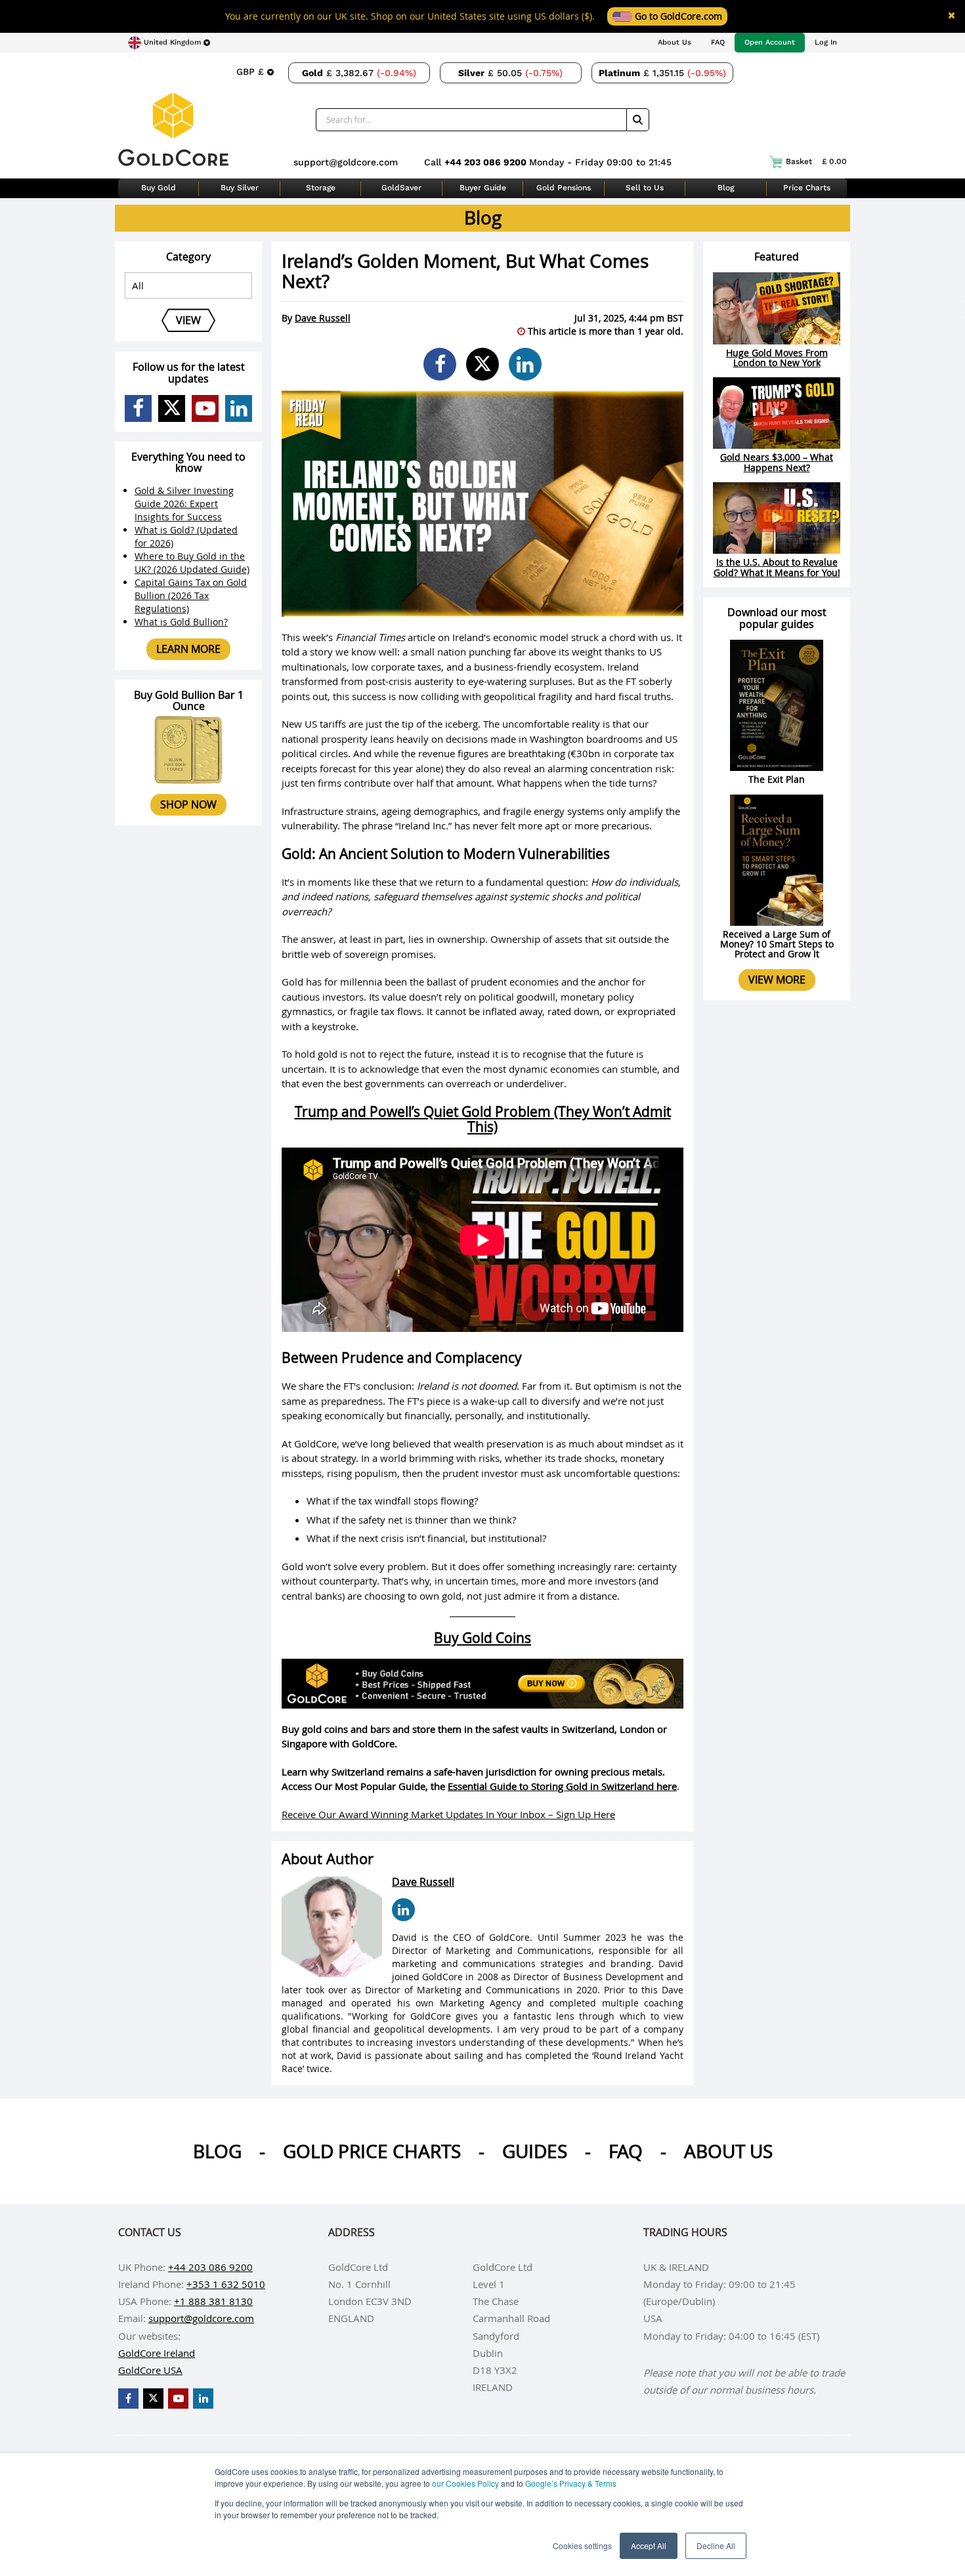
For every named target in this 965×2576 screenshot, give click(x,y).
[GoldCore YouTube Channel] (205, 408)
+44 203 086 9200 (487, 162)
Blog (726, 188)
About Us (675, 42)
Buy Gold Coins (482, 1638)
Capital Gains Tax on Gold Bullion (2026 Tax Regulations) (191, 595)
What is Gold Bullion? (181, 622)
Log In (826, 42)
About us (728, 2151)
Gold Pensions (564, 188)
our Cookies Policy (465, 2483)
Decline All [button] (716, 2545)
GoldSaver (401, 188)
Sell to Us (645, 188)
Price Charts (807, 188)
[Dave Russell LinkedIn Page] (403, 1910)
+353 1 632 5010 (226, 2284)
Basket (816, 161)
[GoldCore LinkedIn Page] (239, 408)
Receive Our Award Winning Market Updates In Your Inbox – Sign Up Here (448, 1814)
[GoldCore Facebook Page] (138, 408)
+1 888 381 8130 (213, 2301)
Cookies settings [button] (582, 2545)
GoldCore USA (150, 2370)
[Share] (440, 364)
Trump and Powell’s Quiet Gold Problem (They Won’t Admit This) (483, 1119)
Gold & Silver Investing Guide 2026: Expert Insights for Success (184, 504)
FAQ (718, 42)
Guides (535, 2151)
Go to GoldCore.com (677, 16)
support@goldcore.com (346, 162)
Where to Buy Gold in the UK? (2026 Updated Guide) (192, 563)
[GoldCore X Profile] (172, 408)
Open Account (770, 42)
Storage (321, 188)
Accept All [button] (649, 2545)
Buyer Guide (483, 188)
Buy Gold (159, 188)
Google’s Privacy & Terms (571, 2483)
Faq (626, 2151)
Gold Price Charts (372, 2151)
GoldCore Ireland (157, 2353)
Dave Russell (323, 318)
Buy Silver (240, 188)
